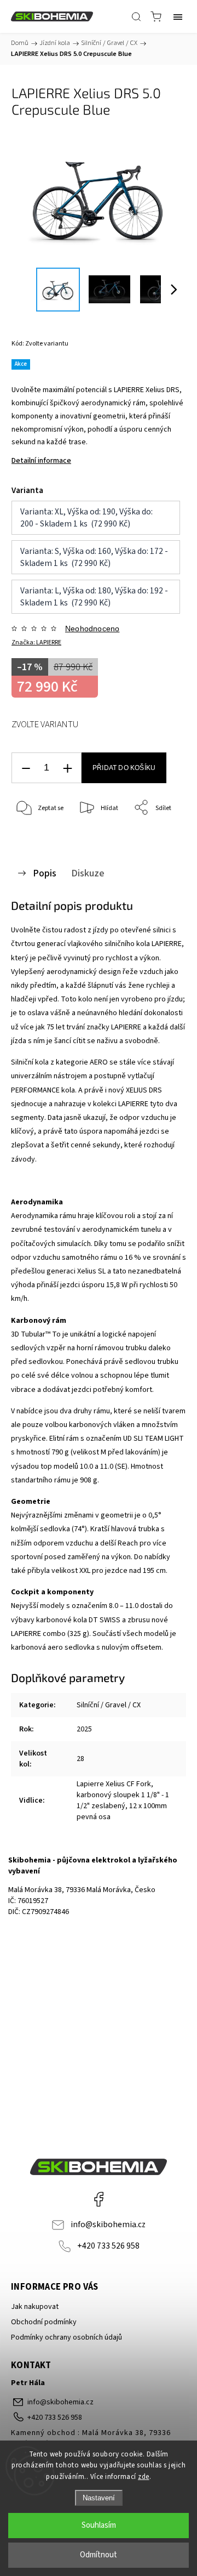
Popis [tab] (45, 873)
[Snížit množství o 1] (26, 768)
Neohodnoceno (92, 629)
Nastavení (99, 2498)
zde (144, 2477)
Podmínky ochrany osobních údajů (66, 2337)
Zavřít (162, 836)
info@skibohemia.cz (108, 2224)
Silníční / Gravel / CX (109, 1705)
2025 (84, 1729)
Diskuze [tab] (88, 873)
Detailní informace (41, 461)
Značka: (36, 642)
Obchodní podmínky (44, 2322)
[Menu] (178, 16)
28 (80, 1759)
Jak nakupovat (35, 2307)
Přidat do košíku (124, 768)
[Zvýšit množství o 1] (67, 768)
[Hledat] (136, 16)
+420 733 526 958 (108, 2246)
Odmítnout (99, 2555)
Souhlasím (99, 2525)
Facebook (99, 2199)
